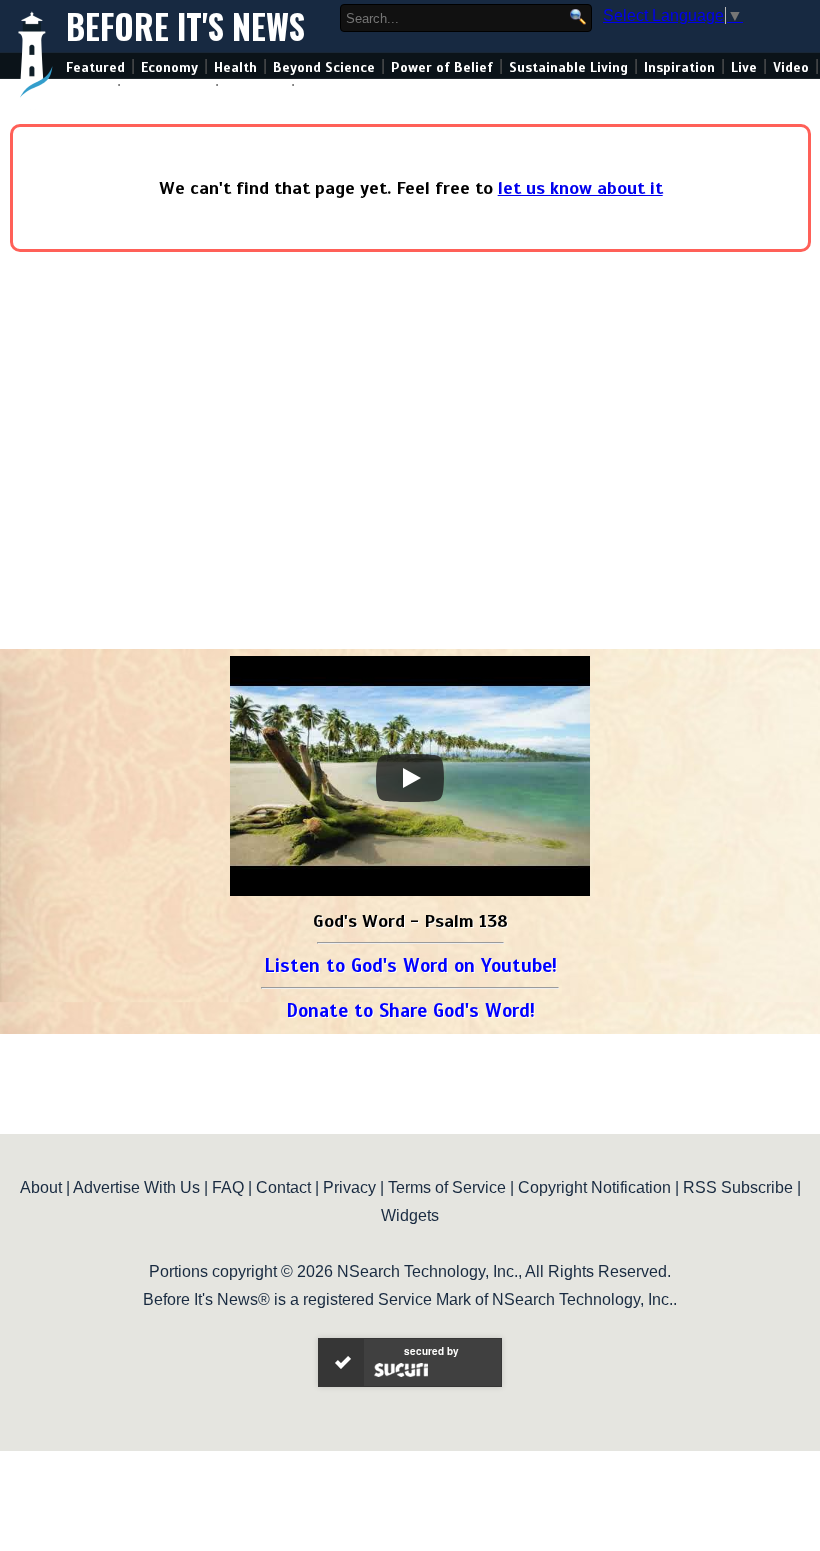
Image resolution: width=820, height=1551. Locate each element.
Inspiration (679, 67)
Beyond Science (324, 67)
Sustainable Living (568, 67)
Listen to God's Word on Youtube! (410, 965)
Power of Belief (442, 67)
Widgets (410, 1215)
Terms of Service (447, 1187)
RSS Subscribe (738, 1187)
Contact (283, 1187)
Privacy (349, 1187)
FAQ (228, 1187)
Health (235, 67)
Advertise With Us (136, 1187)
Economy (169, 67)
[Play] (410, 778)
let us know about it (580, 188)
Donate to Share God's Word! (410, 1010)
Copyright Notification (594, 1187)
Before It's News (185, 26)
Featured (95, 67)
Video (791, 67)
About (41, 1187)
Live (744, 67)
